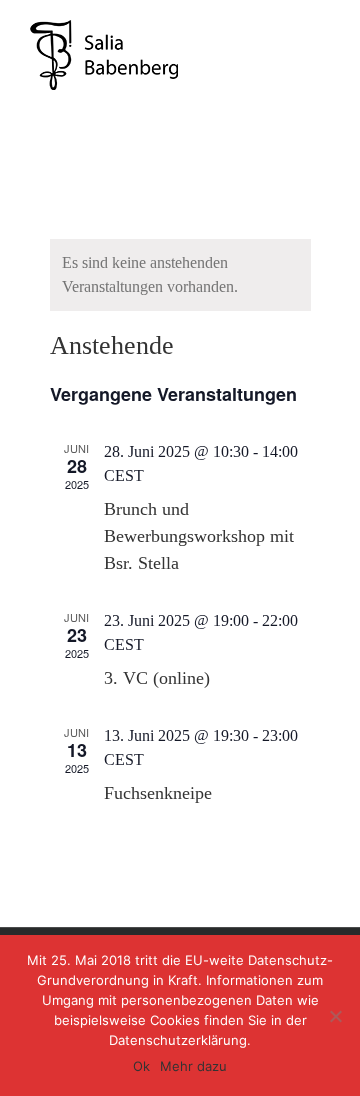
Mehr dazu (193, 1066)
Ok (141, 1066)
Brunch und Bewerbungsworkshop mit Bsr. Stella (199, 536)
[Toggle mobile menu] (322, 30)
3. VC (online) (157, 678)
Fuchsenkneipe (158, 793)
